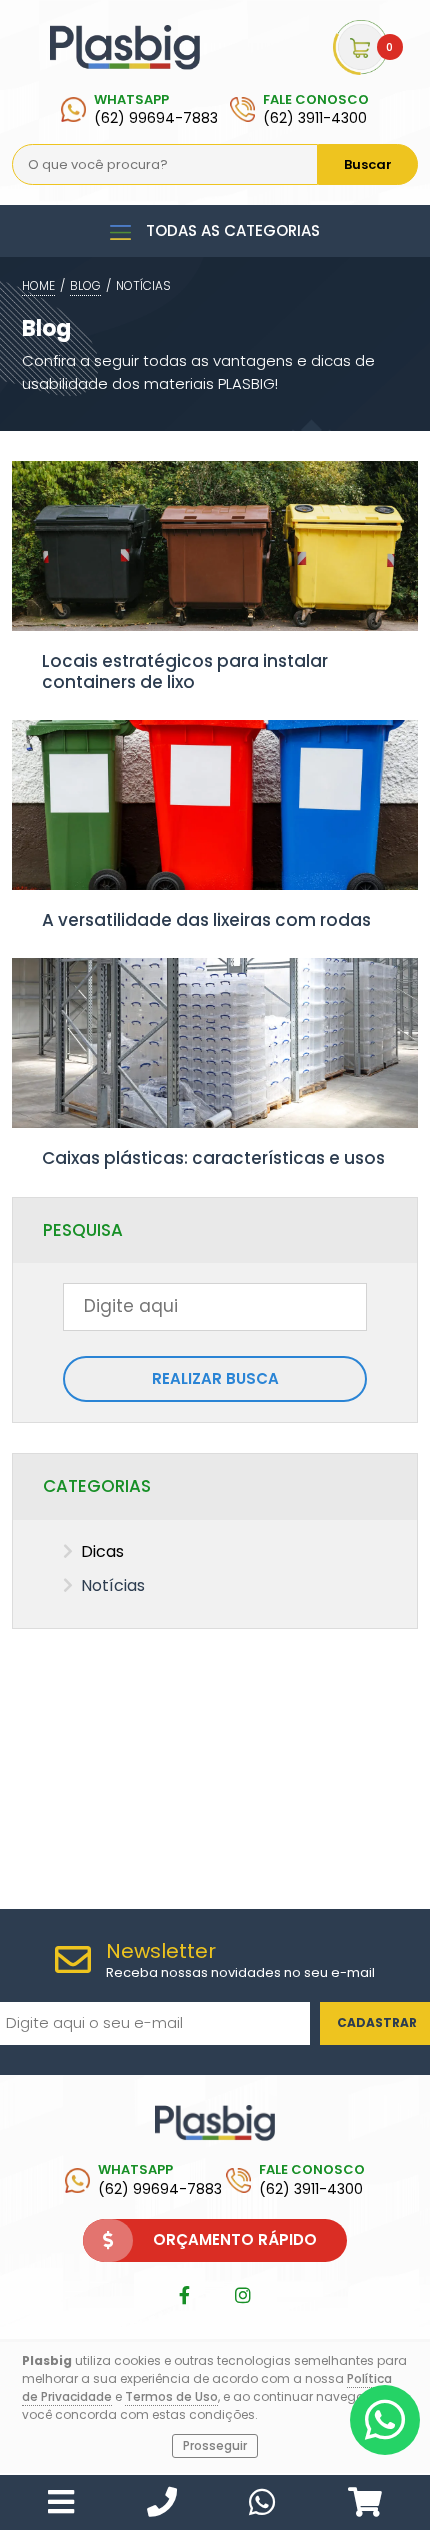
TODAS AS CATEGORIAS (233, 230)
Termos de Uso (171, 2396)
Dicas (102, 1551)
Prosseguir (215, 2445)
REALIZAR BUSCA (215, 1378)
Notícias (143, 285)
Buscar (368, 164)
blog (85, 285)
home (38, 285)
